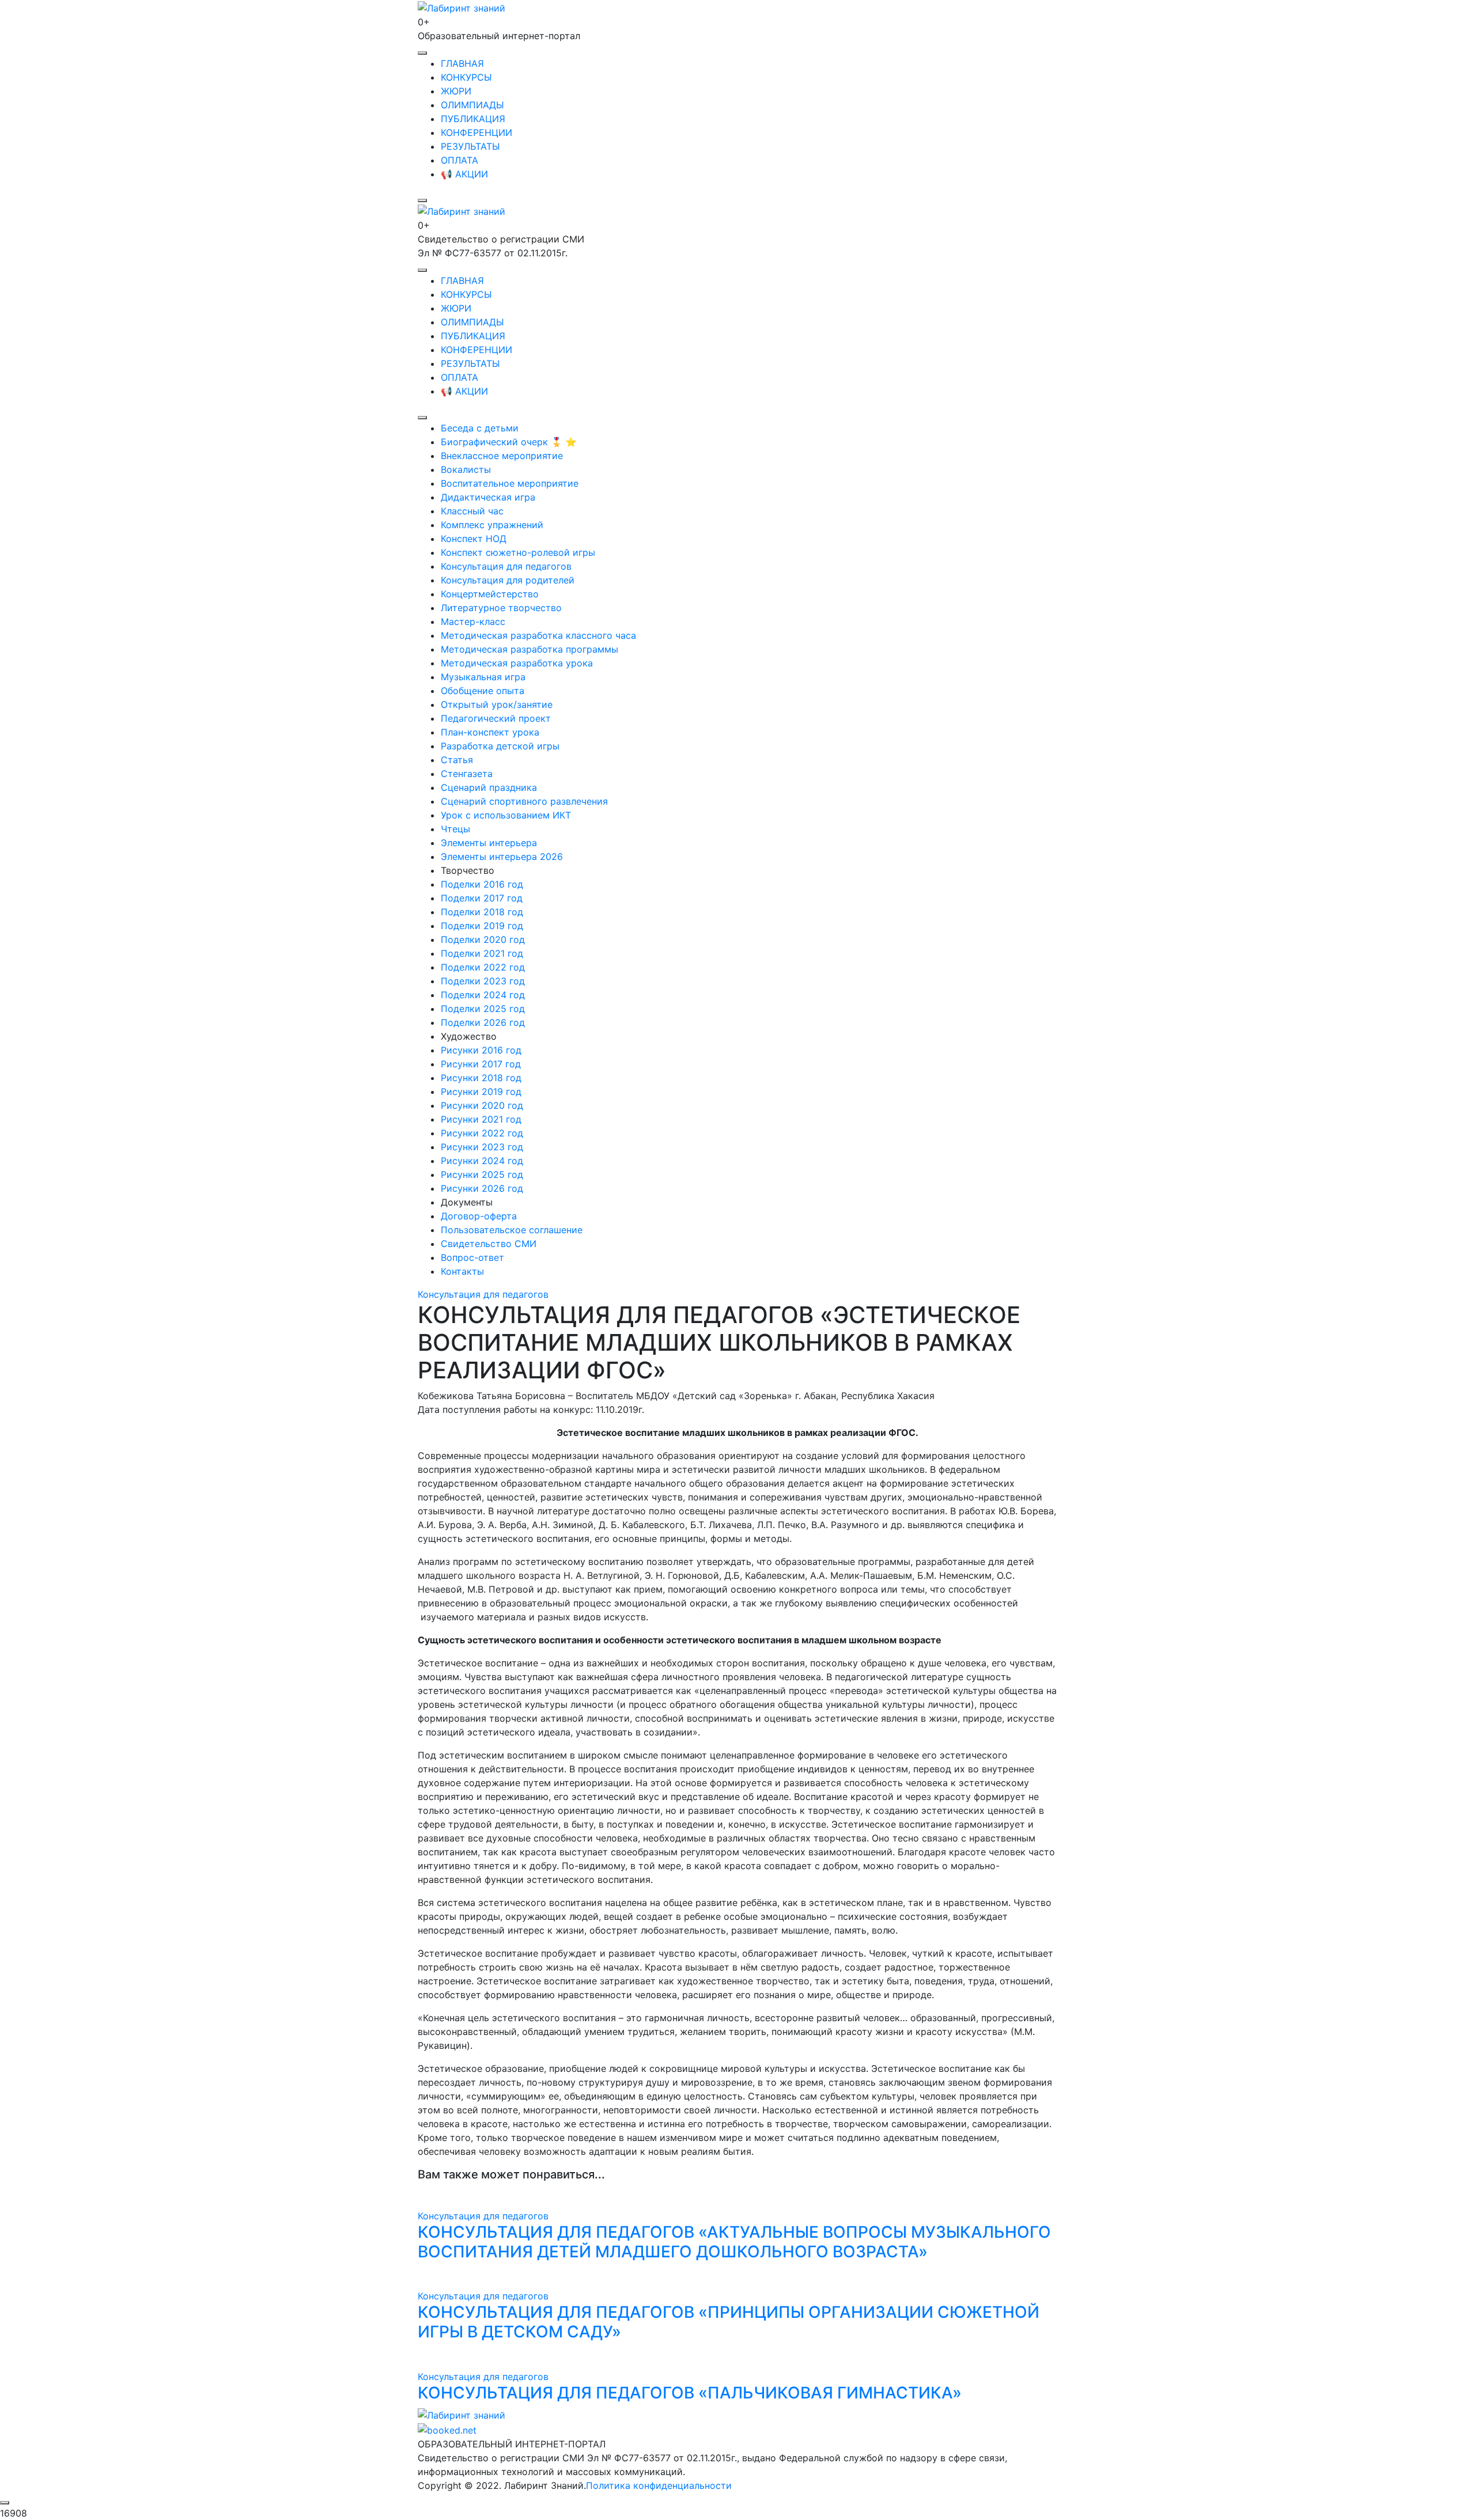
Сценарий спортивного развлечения (524, 801)
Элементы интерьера (489, 843)
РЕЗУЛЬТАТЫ (470, 146)
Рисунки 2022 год (482, 1133)
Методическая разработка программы (530, 649)
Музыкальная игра (483, 677)
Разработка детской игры (500, 746)
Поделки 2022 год (483, 967)
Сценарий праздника (489, 787)
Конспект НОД (474, 539)
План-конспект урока (490, 732)
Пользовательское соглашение (512, 1230)
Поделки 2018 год (482, 912)
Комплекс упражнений (492, 525)
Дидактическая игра (488, 497)
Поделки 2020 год (483, 939)
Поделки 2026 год (483, 1022)
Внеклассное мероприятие (502, 456)
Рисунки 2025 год (482, 1174)
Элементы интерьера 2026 (502, 857)
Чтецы (455, 829)
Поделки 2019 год (482, 926)
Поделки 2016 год (482, 884)
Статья (457, 760)
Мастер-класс (473, 622)
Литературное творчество (501, 608)
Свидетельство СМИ (489, 1244)
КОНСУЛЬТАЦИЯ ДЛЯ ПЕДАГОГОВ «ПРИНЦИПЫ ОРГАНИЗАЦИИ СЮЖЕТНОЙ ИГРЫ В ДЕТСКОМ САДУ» (729, 2322)
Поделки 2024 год (483, 995)
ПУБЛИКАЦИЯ (473, 119)
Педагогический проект (496, 718)
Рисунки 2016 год (481, 1050)
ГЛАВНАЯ (462, 63)
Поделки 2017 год (482, 898)
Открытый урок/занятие (497, 704)
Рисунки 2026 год (482, 1188)
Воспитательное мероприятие (510, 483)
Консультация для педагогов (506, 566)
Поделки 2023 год (483, 981)
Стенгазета (467, 774)
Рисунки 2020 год (482, 1105)
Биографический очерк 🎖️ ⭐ (509, 442)
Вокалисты (466, 469)
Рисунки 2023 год (482, 1147)
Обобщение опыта (483, 691)
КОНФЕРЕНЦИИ (476, 132)
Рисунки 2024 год (482, 1161)
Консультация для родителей (508, 580)
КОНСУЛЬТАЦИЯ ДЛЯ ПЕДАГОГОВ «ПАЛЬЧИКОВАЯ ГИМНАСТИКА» (690, 2393)
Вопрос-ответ (472, 1257)
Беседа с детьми (480, 428)
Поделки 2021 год (482, 953)
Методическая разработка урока (517, 663)
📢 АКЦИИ (464, 174)
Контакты (462, 1271)
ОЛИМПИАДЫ (472, 105)
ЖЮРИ (456, 91)
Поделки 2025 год (483, 1009)
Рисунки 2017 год (481, 1064)
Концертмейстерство (490, 594)
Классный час (472, 511)
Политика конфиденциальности (659, 2485)
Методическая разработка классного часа (538, 635)
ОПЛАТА (459, 160)
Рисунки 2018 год (481, 1078)
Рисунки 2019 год (481, 1092)
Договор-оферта (479, 1216)
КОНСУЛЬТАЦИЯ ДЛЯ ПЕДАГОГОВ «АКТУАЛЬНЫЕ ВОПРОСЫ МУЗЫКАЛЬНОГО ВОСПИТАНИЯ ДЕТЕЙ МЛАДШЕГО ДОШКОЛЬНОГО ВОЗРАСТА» (734, 2242)
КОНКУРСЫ (466, 77)
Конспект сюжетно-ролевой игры (518, 552)
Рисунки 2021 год (481, 1119)
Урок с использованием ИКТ (506, 815)
